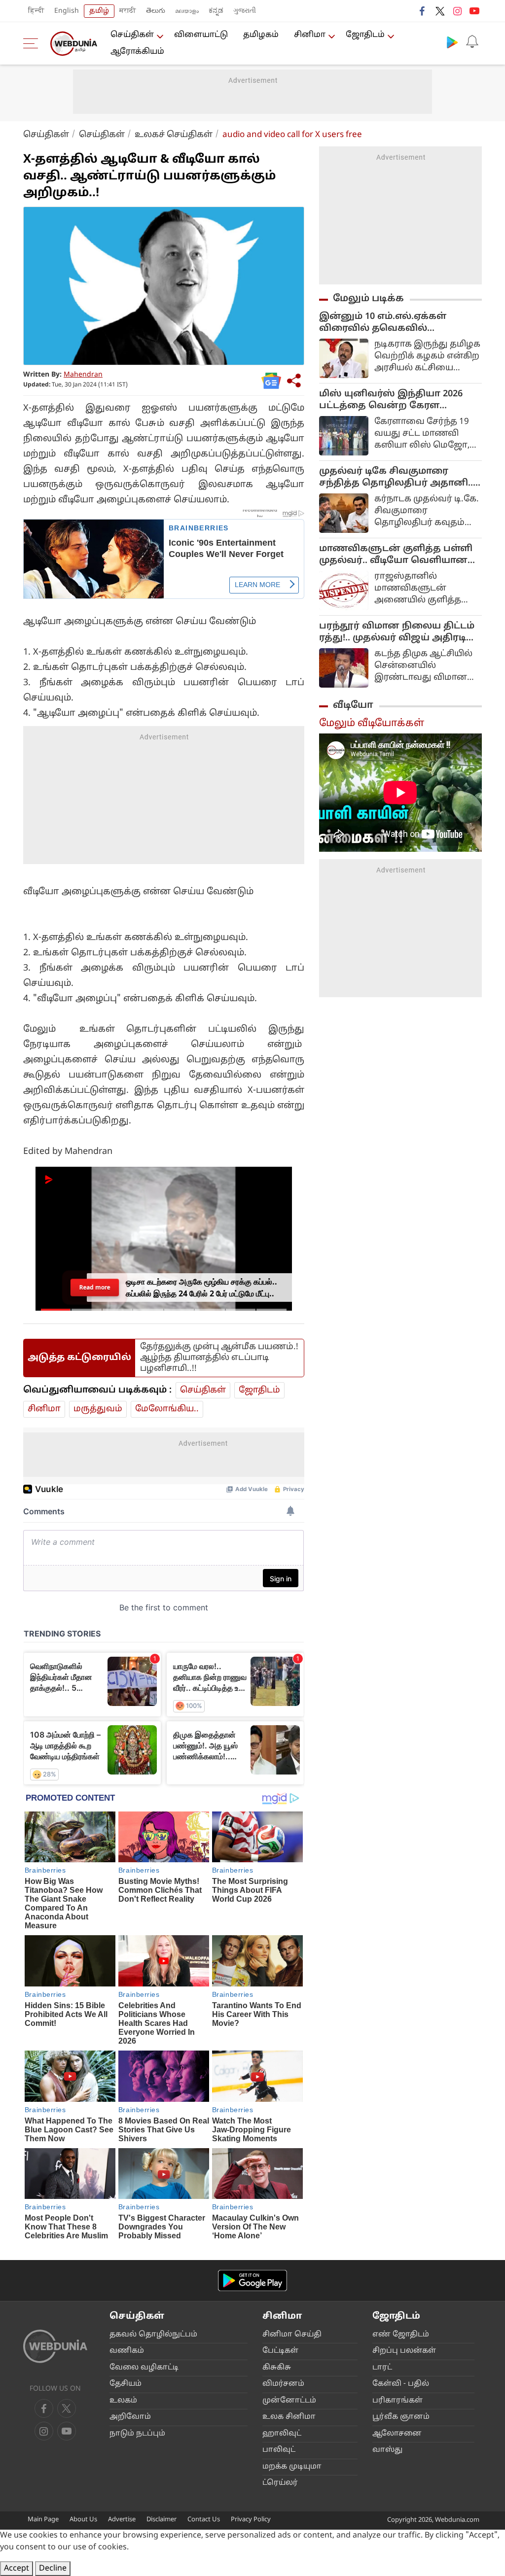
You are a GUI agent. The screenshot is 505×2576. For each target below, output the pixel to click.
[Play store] (452, 42)
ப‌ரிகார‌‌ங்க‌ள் (397, 2401)
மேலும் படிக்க (368, 299)
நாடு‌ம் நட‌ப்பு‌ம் (137, 2434)
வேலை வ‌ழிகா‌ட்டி (144, 2368)
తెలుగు (156, 11)
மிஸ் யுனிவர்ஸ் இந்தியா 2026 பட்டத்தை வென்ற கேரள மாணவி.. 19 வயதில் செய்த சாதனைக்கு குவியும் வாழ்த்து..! (396, 400)
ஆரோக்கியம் (137, 52)
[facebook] (423, 11)
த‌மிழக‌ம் (261, 35)
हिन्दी (36, 11)
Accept (17, 2569)
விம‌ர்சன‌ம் (283, 2384)
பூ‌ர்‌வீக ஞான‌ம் (401, 2417)
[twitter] (440, 11)
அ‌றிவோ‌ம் (130, 2417)
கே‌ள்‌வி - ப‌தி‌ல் (401, 2384)
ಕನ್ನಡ (216, 11)
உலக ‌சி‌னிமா (289, 2417)
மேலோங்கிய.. (167, 1409)
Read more (95, 1287)
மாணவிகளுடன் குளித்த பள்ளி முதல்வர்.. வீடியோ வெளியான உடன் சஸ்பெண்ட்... (396, 555)
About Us (83, 2520)
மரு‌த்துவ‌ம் (98, 1409)
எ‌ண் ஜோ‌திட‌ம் (401, 2335)
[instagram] (457, 11)
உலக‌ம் (123, 2401)
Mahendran (83, 375)
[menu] (33, 43)
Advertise (122, 2520)
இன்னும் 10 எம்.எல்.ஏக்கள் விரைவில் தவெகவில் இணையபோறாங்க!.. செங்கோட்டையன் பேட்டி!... (384, 323)
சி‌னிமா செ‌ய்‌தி (292, 2335)
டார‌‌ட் (382, 2368)
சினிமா (310, 35)
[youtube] (474, 11)
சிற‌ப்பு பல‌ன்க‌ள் (404, 2351)
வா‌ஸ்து (387, 2450)
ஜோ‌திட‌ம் (365, 35)
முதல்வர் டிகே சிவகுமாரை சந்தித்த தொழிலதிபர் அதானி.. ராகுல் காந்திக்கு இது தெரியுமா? (399, 478)
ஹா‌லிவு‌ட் (282, 2434)
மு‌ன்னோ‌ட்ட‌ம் (289, 2401)
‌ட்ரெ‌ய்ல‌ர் (280, 2483)
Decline (53, 2569)
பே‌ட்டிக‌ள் (280, 2351)
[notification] (472, 42)
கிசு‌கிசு (277, 2368)
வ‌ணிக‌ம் (127, 2351)
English (67, 11)
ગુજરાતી (245, 11)
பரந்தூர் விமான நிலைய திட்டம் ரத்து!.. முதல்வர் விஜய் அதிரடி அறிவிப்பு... (397, 632)
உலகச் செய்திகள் (174, 135)
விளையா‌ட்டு (201, 35)
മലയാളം (187, 11)
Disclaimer (162, 2520)
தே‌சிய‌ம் (126, 2384)
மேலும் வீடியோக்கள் (372, 724)
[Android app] (252, 2280)
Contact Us (204, 2520)
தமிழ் (99, 11)
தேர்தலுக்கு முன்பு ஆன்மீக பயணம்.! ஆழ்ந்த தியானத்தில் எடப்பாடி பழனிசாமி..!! (219, 1358)
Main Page (43, 2520)
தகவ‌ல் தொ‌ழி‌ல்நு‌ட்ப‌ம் (153, 2335)
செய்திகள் (132, 35)
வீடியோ (353, 705)
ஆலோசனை (397, 2434)
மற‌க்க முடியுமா (292, 2467)
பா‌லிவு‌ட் (279, 2450)
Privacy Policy (251, 2520)
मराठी (128, 11)
